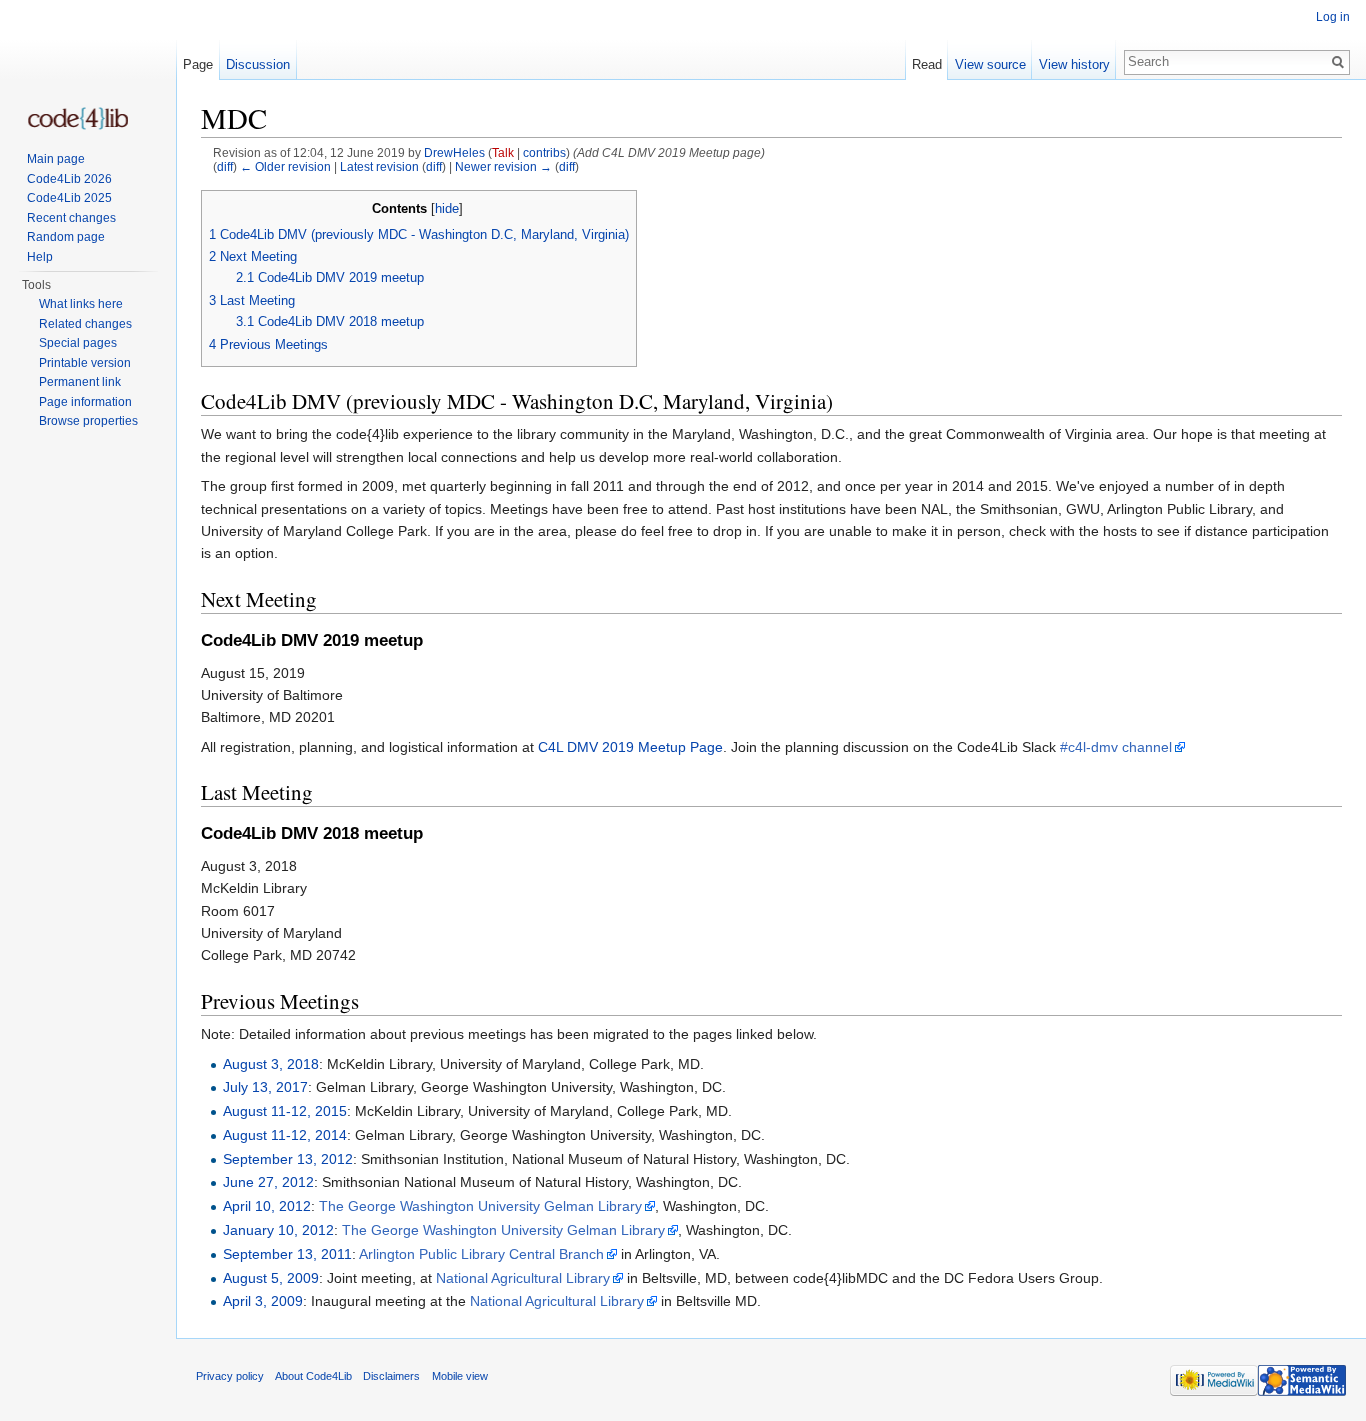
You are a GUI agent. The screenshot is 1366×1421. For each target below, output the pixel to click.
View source (990, 64)
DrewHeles (454, 152)
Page (198, 64)
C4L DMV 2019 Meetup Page (630, 747)
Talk (503, 152)
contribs (544, 152)
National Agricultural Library (523, 1278)
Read (927, 64)
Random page (66, 237)
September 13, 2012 (288, 1159)
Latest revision (379, 166)
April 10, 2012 (267, 1206)
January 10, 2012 (278, 1230)
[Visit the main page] (78, 118)
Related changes (85, 324)
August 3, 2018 (271, 1064)
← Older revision (285, 166)
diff (225, 166)
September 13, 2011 (287, 1254)
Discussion (258, 64)
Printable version (85, 363)
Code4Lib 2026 (69, 179)
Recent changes (71, 218)
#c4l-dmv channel (1116, 747)
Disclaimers (391, 1376)
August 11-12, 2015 (285, 1111)
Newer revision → (503, 166)
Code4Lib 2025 (69, 198)
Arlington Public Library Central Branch (481, 1254)
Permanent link (80, 382)
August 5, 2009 (271, 1278)
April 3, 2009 (263, 1301)
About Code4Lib (313, 1376)
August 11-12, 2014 (285, 1135)
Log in (1333, 17)
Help (40, 257)
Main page (56, 159)
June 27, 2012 (268, 1182)
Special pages (78, 343)
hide (447, 209)
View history (1074, 64)
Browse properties (88, 421)
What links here (81, 304)
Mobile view (460, 1376)
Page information (85, 402)
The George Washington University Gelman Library (480, 1206)
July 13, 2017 (265, 1087)
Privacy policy (230, 1376)
